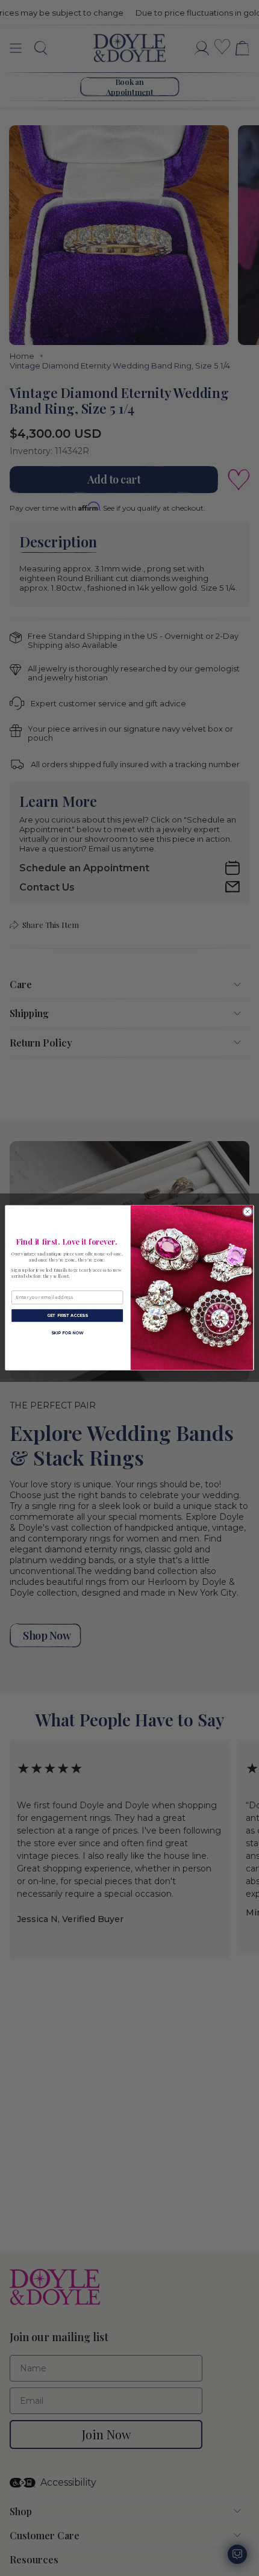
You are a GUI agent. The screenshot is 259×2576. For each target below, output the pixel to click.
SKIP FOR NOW (67, 1333)
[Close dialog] (248, 1212)
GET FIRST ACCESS (67, 1316)
